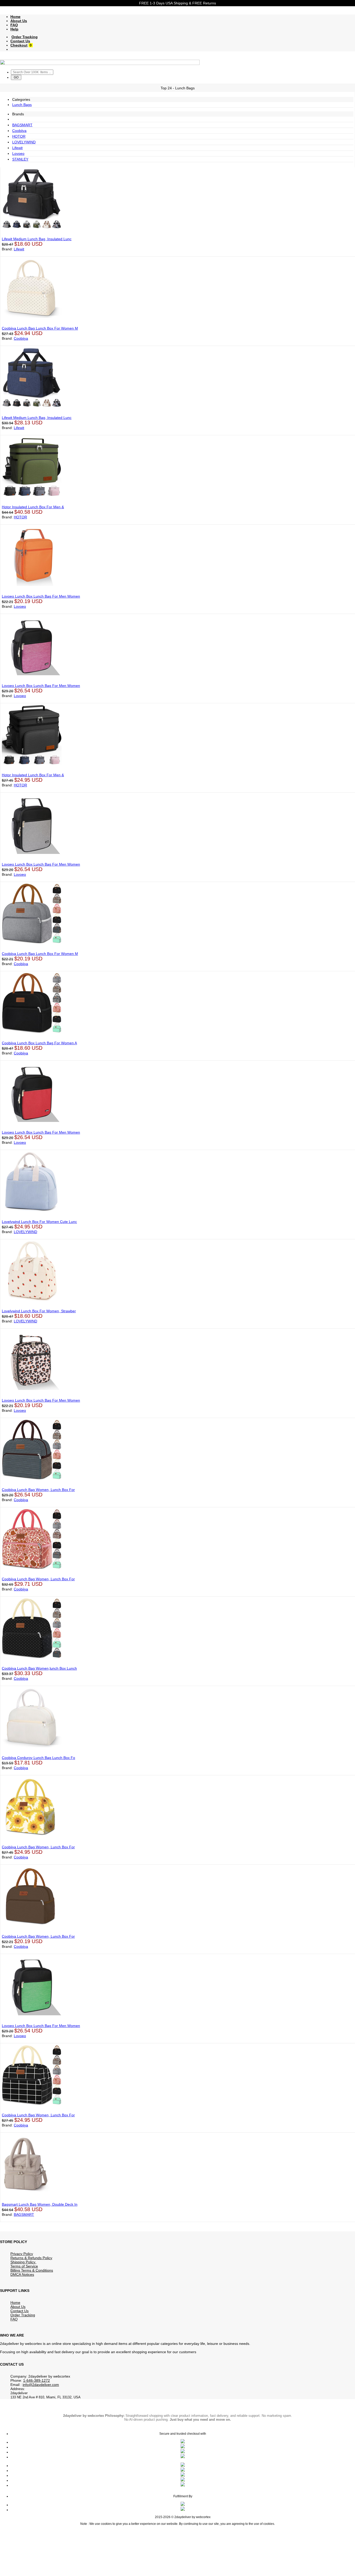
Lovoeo (18, 153)
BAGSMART (22, 125)
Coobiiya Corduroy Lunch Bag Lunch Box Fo (38, 1758)
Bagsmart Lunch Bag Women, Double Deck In (40, 2204)
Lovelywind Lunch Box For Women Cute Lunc (39, 1222)
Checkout (19, 45)
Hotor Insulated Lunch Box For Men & (33, 507)
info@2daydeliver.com (41, 2385)
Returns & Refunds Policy (31, 2258)
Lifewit (17, 148)
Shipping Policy (23, 2262)
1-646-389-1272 (37, 2380)
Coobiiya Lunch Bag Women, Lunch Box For (38, 1490)
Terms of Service (24, 2266)
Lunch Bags (22, 105)
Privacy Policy (22, 2254)
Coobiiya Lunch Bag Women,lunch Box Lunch (39, 1668)
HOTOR (19, 136)
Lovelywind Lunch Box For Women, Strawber (39, 1311)
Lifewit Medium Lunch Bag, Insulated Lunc (37, 239)
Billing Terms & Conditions (32, 2270)
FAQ (14, 25)
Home (15, 17)
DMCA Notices (22, 2274)
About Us (19, 21)
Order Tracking (25, 37)
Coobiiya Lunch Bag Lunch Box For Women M (40, 328)
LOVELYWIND (24, 142)
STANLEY (20, 159)
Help (14, 29)
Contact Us (20, 41)
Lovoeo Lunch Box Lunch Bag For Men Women (41, 596)
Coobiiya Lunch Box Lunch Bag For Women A (39, 1043)
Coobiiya (19, 131)
